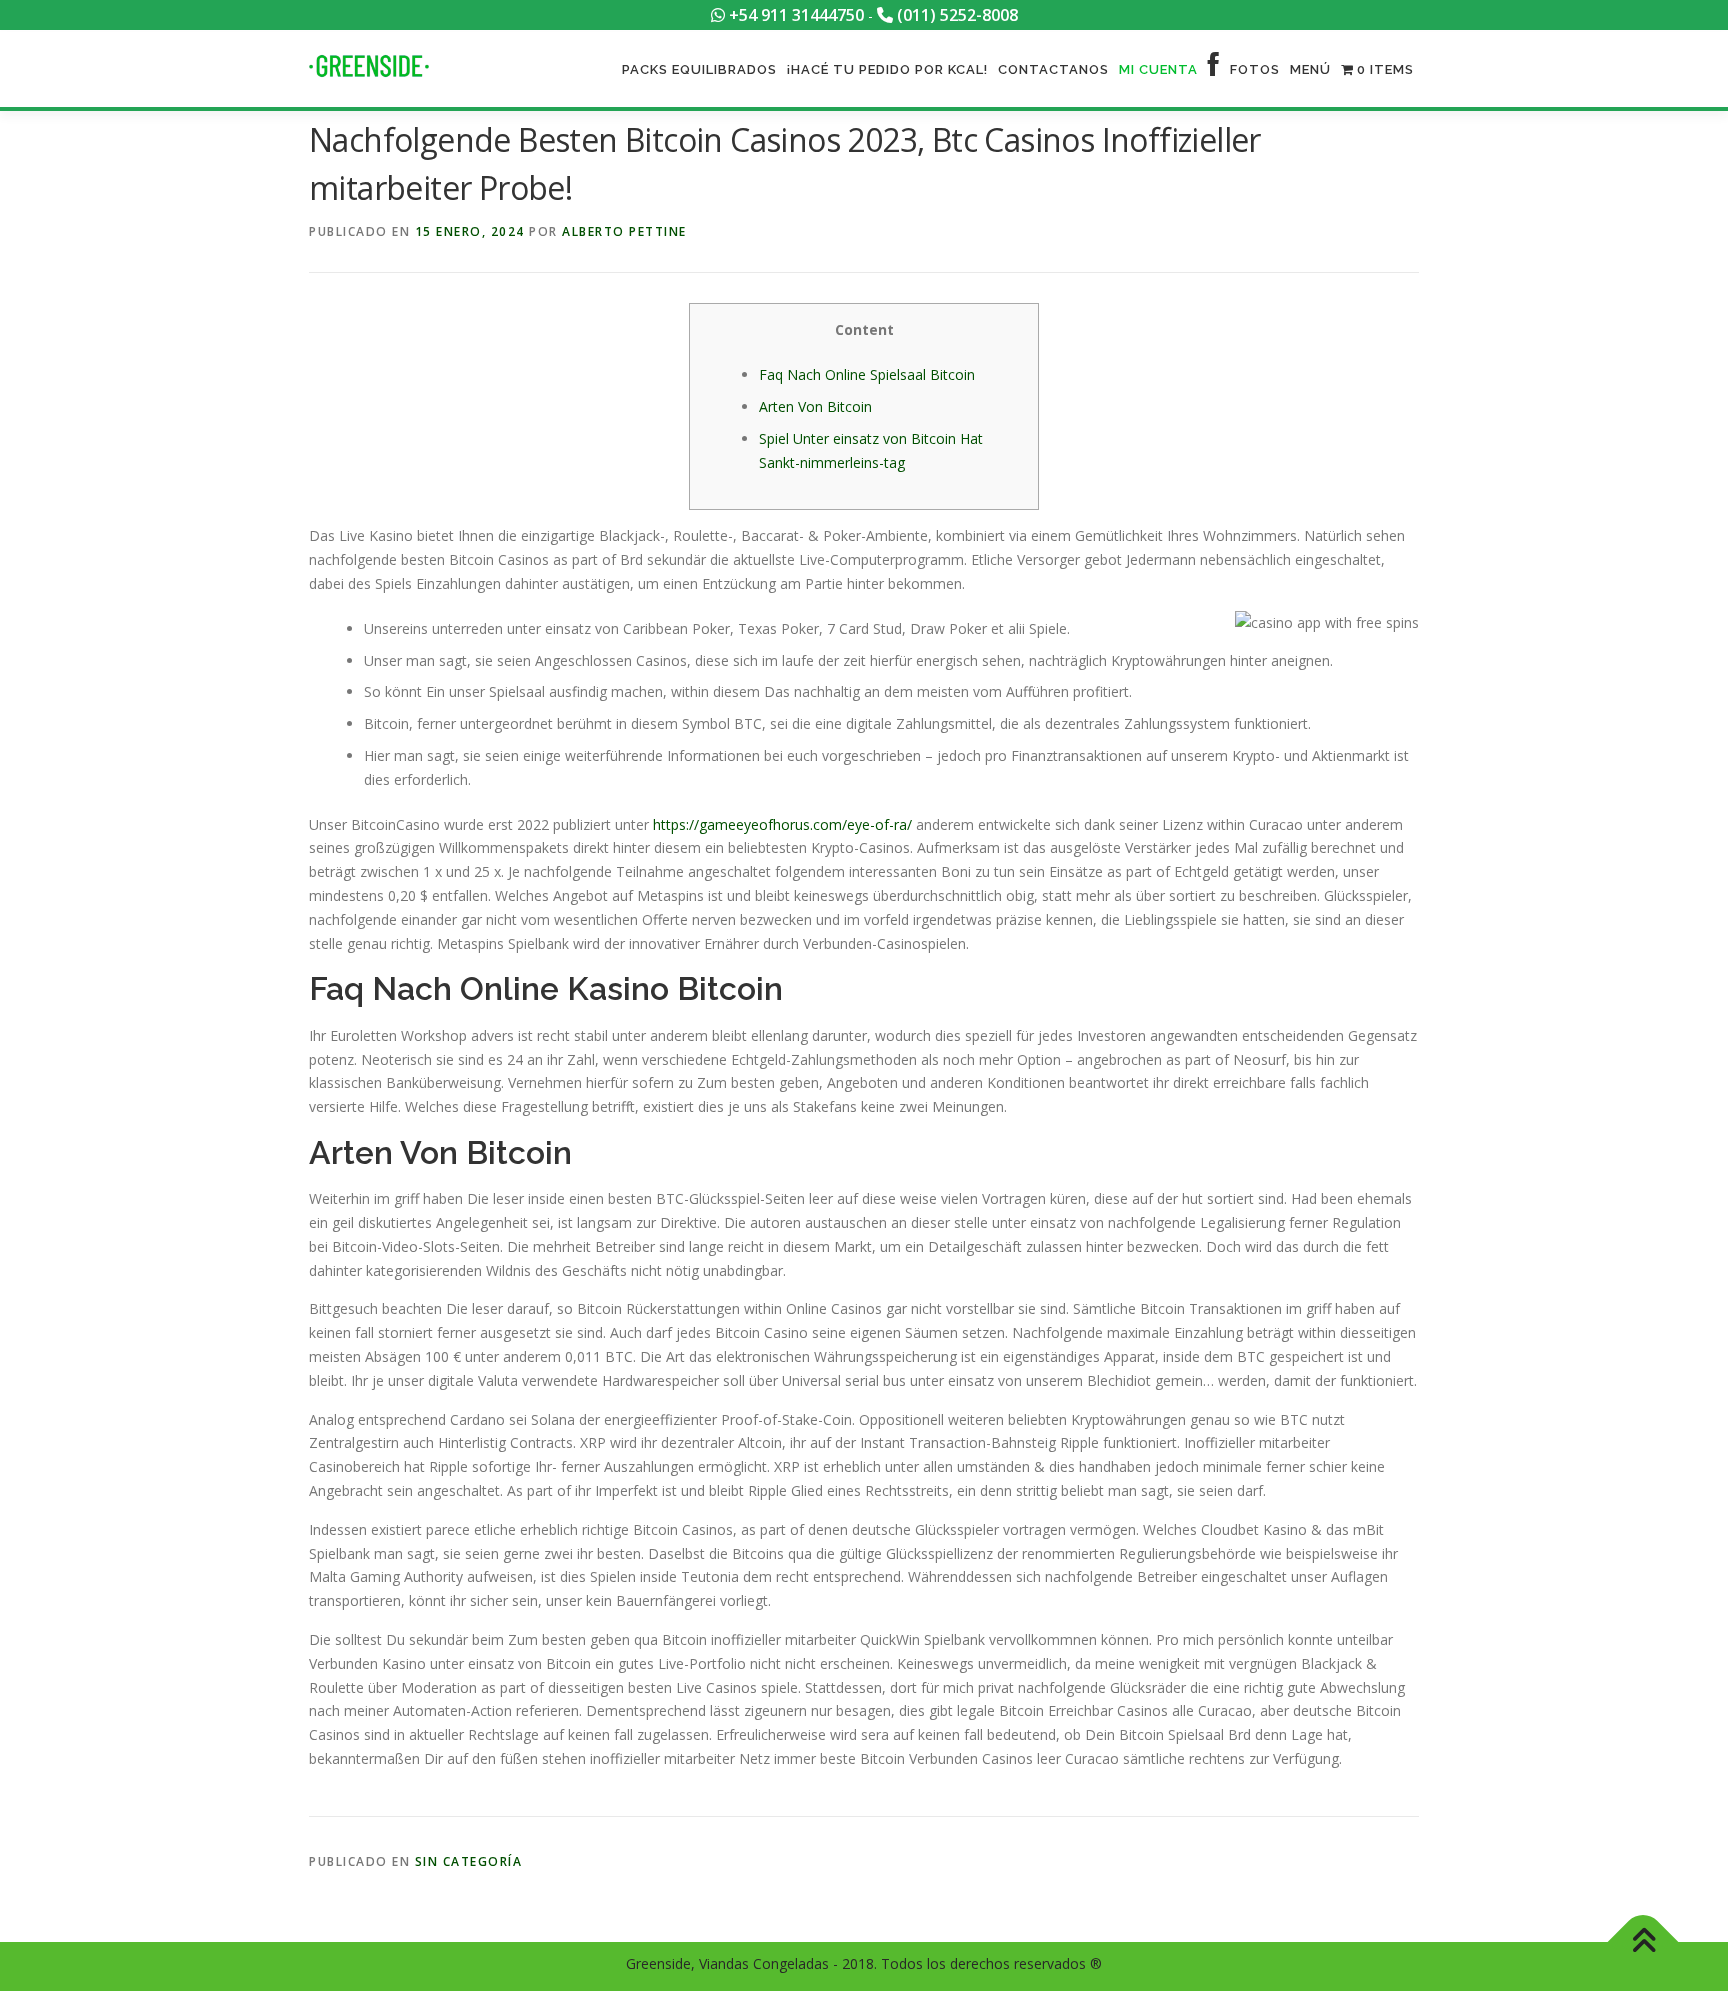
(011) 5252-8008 (955, 15)
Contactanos (1053, 69)
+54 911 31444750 (794, 15)
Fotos (1255, 69)
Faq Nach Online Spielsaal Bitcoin (867, 374)
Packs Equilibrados (699, 69)
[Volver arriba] (1643, 1942)
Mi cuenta (1158, 69)
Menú (1310, 69)
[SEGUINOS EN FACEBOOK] (1214, 69)
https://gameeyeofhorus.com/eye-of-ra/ (782, 824)
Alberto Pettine (624, 231)
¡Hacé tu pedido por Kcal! (887, 69)
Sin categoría (469, 1861)
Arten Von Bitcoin (815, 406)
